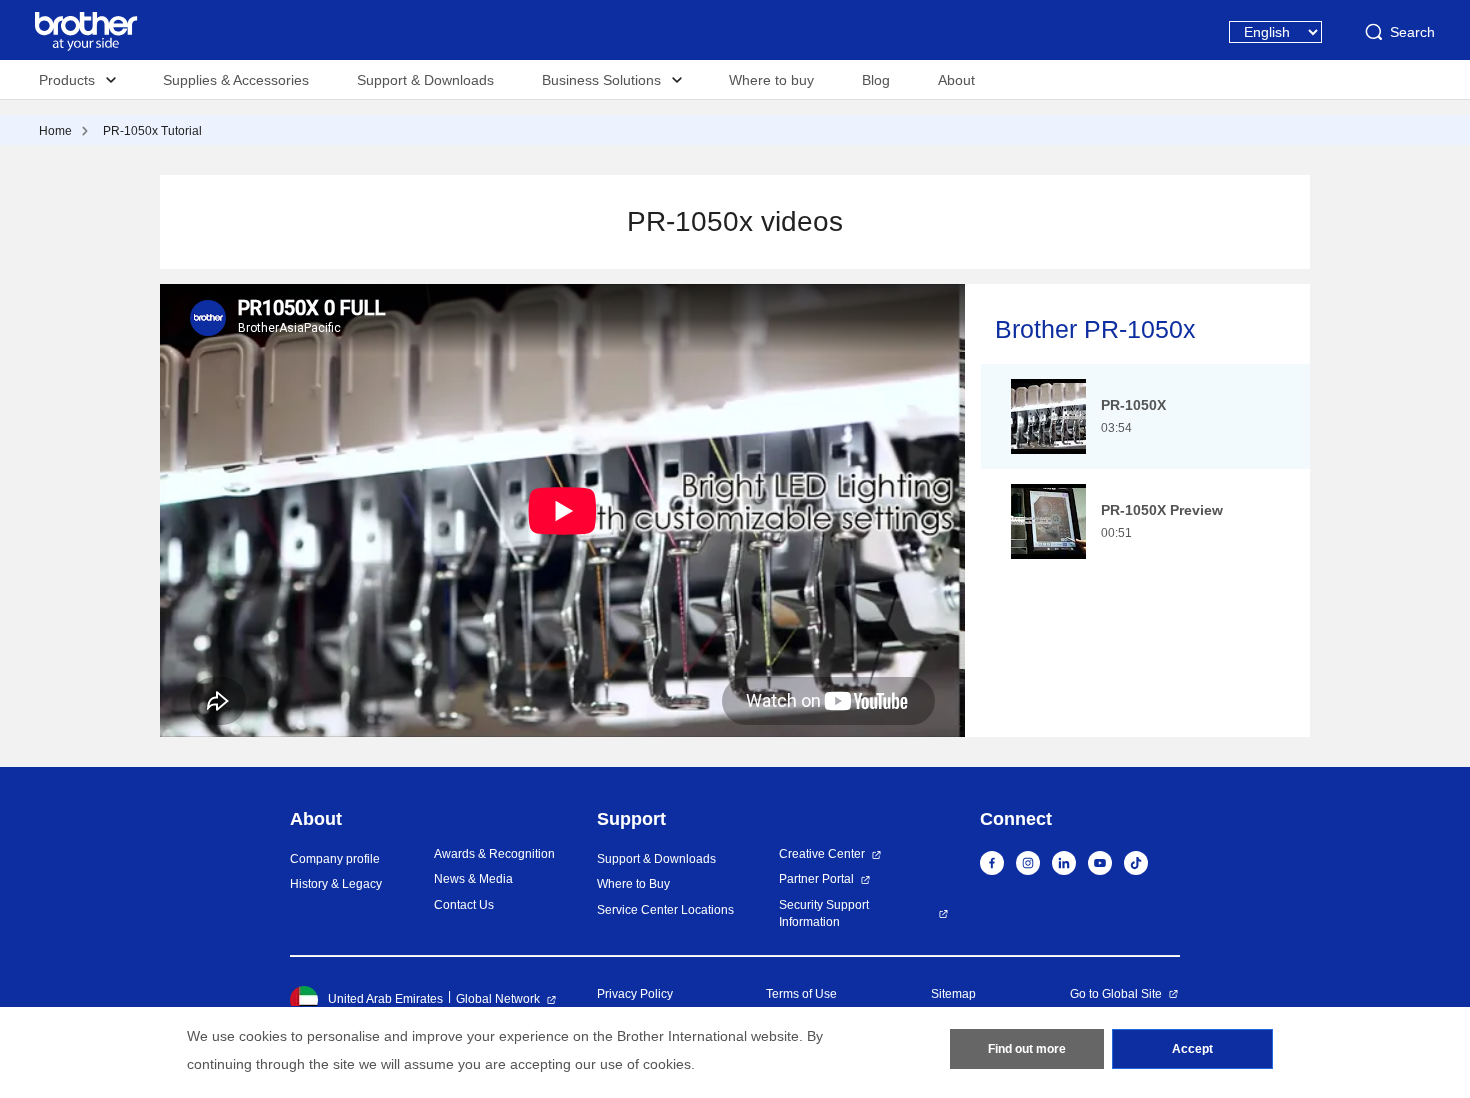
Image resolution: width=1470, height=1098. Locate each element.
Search (1412, 32)
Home (55, 131)
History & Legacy (336, 884)
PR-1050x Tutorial (152, 131)
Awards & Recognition (494, 854)
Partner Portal (816, 879)
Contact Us (464, 905)
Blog (876, 80)
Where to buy (771, 80)
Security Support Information (824, 913)
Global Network (498, 999)
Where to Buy (633, 884)
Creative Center (822, 854)
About (956, 80)
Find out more (1027, 1049)
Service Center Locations (665, 910)
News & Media (473, 879)
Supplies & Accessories (236, 80)
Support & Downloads (425, 80)
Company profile (335, 859)
